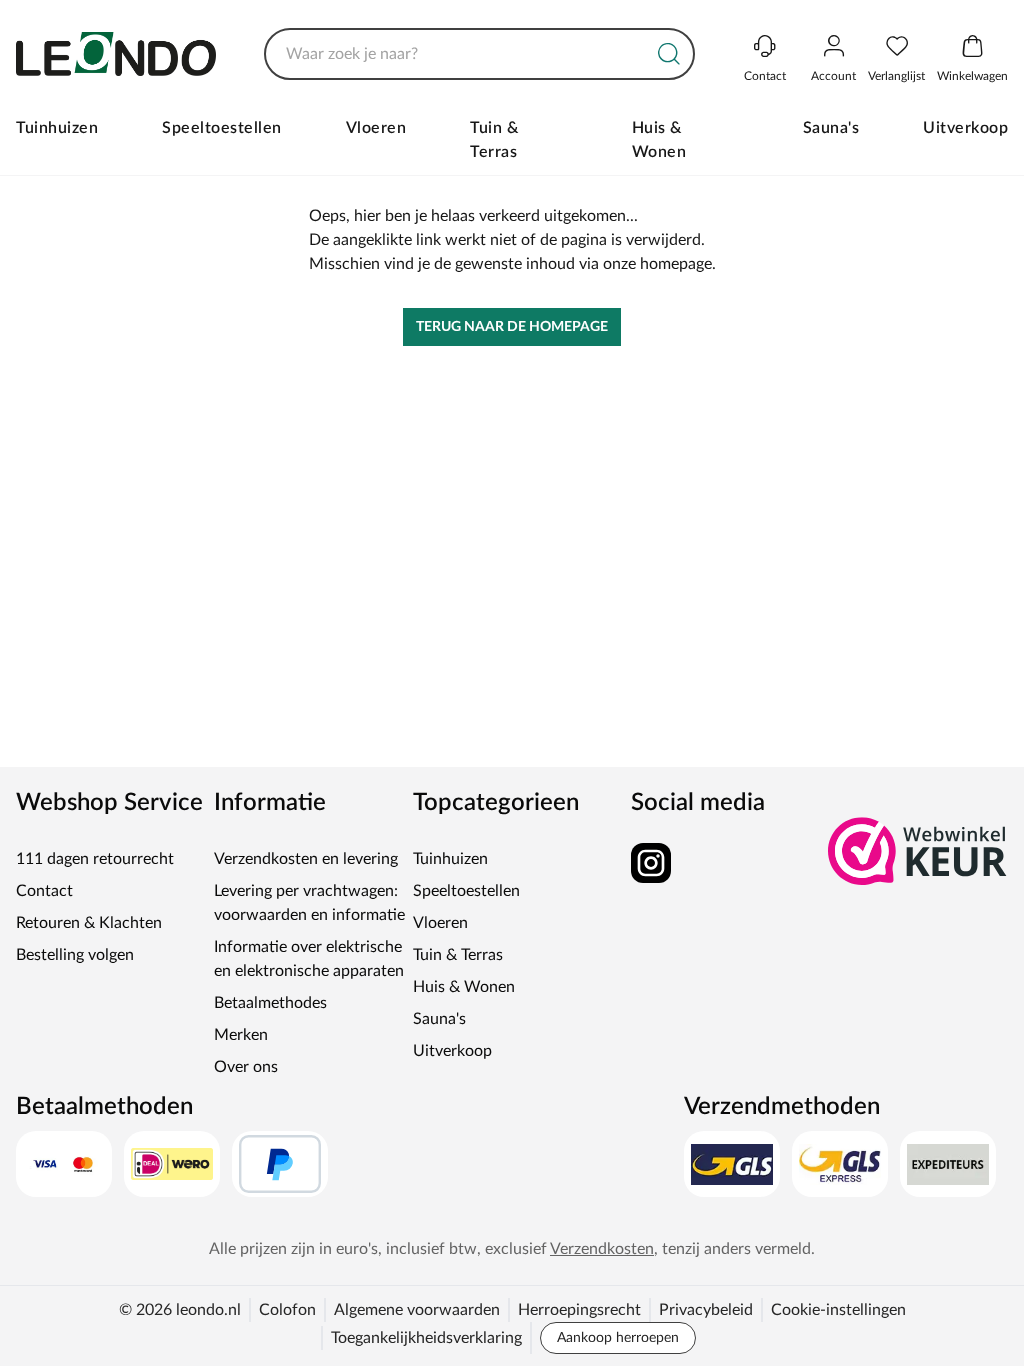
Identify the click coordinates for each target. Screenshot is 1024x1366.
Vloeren (376, 128)
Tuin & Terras (494, 140)
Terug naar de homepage (512, 327)
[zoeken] (669, 54)
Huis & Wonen (659, 140)
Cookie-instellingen (838, 1310)
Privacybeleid (706, 1310)
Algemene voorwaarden (417, 1310)
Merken (241, 1035)
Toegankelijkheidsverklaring (426, 1338)
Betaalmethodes (270, 1003)
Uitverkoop (965, 128)
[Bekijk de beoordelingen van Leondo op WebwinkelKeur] (918, 851)
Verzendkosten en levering (306, 859)
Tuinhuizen (57, 128)
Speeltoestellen (222, 128)
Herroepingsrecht (579, 1310)
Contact (44, 891)
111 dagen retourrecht (95, 859)
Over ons (246, 1067)
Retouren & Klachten (89, 923)
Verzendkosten (602, 1249)
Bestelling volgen (75, 955)
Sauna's (831, 128)
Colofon (287, 1310)
